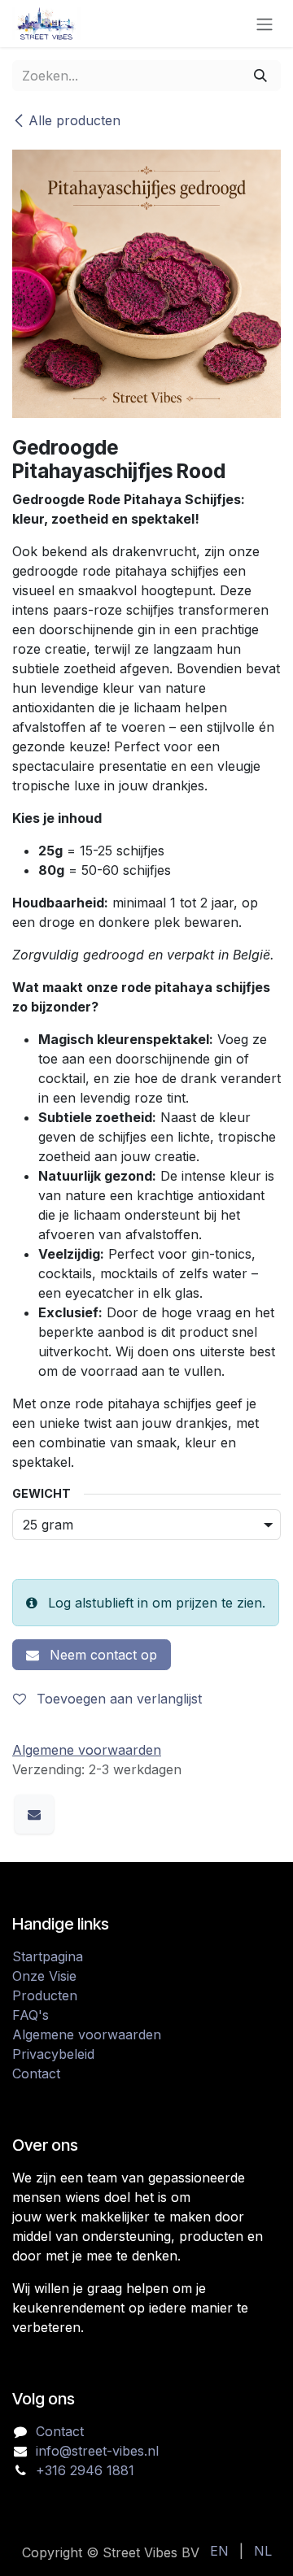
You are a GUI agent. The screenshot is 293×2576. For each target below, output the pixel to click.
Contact (36, 2073)
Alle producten (74, 120)
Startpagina (48, 1956)
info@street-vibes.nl (97, 2451)
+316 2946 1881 (85, 2470)
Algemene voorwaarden (87, 2034)
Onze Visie (44, 1976)
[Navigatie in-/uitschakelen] (265, 24)
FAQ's (31, 2015)
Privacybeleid (53, 2054)
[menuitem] (219, 2551)
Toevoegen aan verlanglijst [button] (117, 1699)
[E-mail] (34, 1814)
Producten (45, 1995)
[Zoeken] (260, 76)
